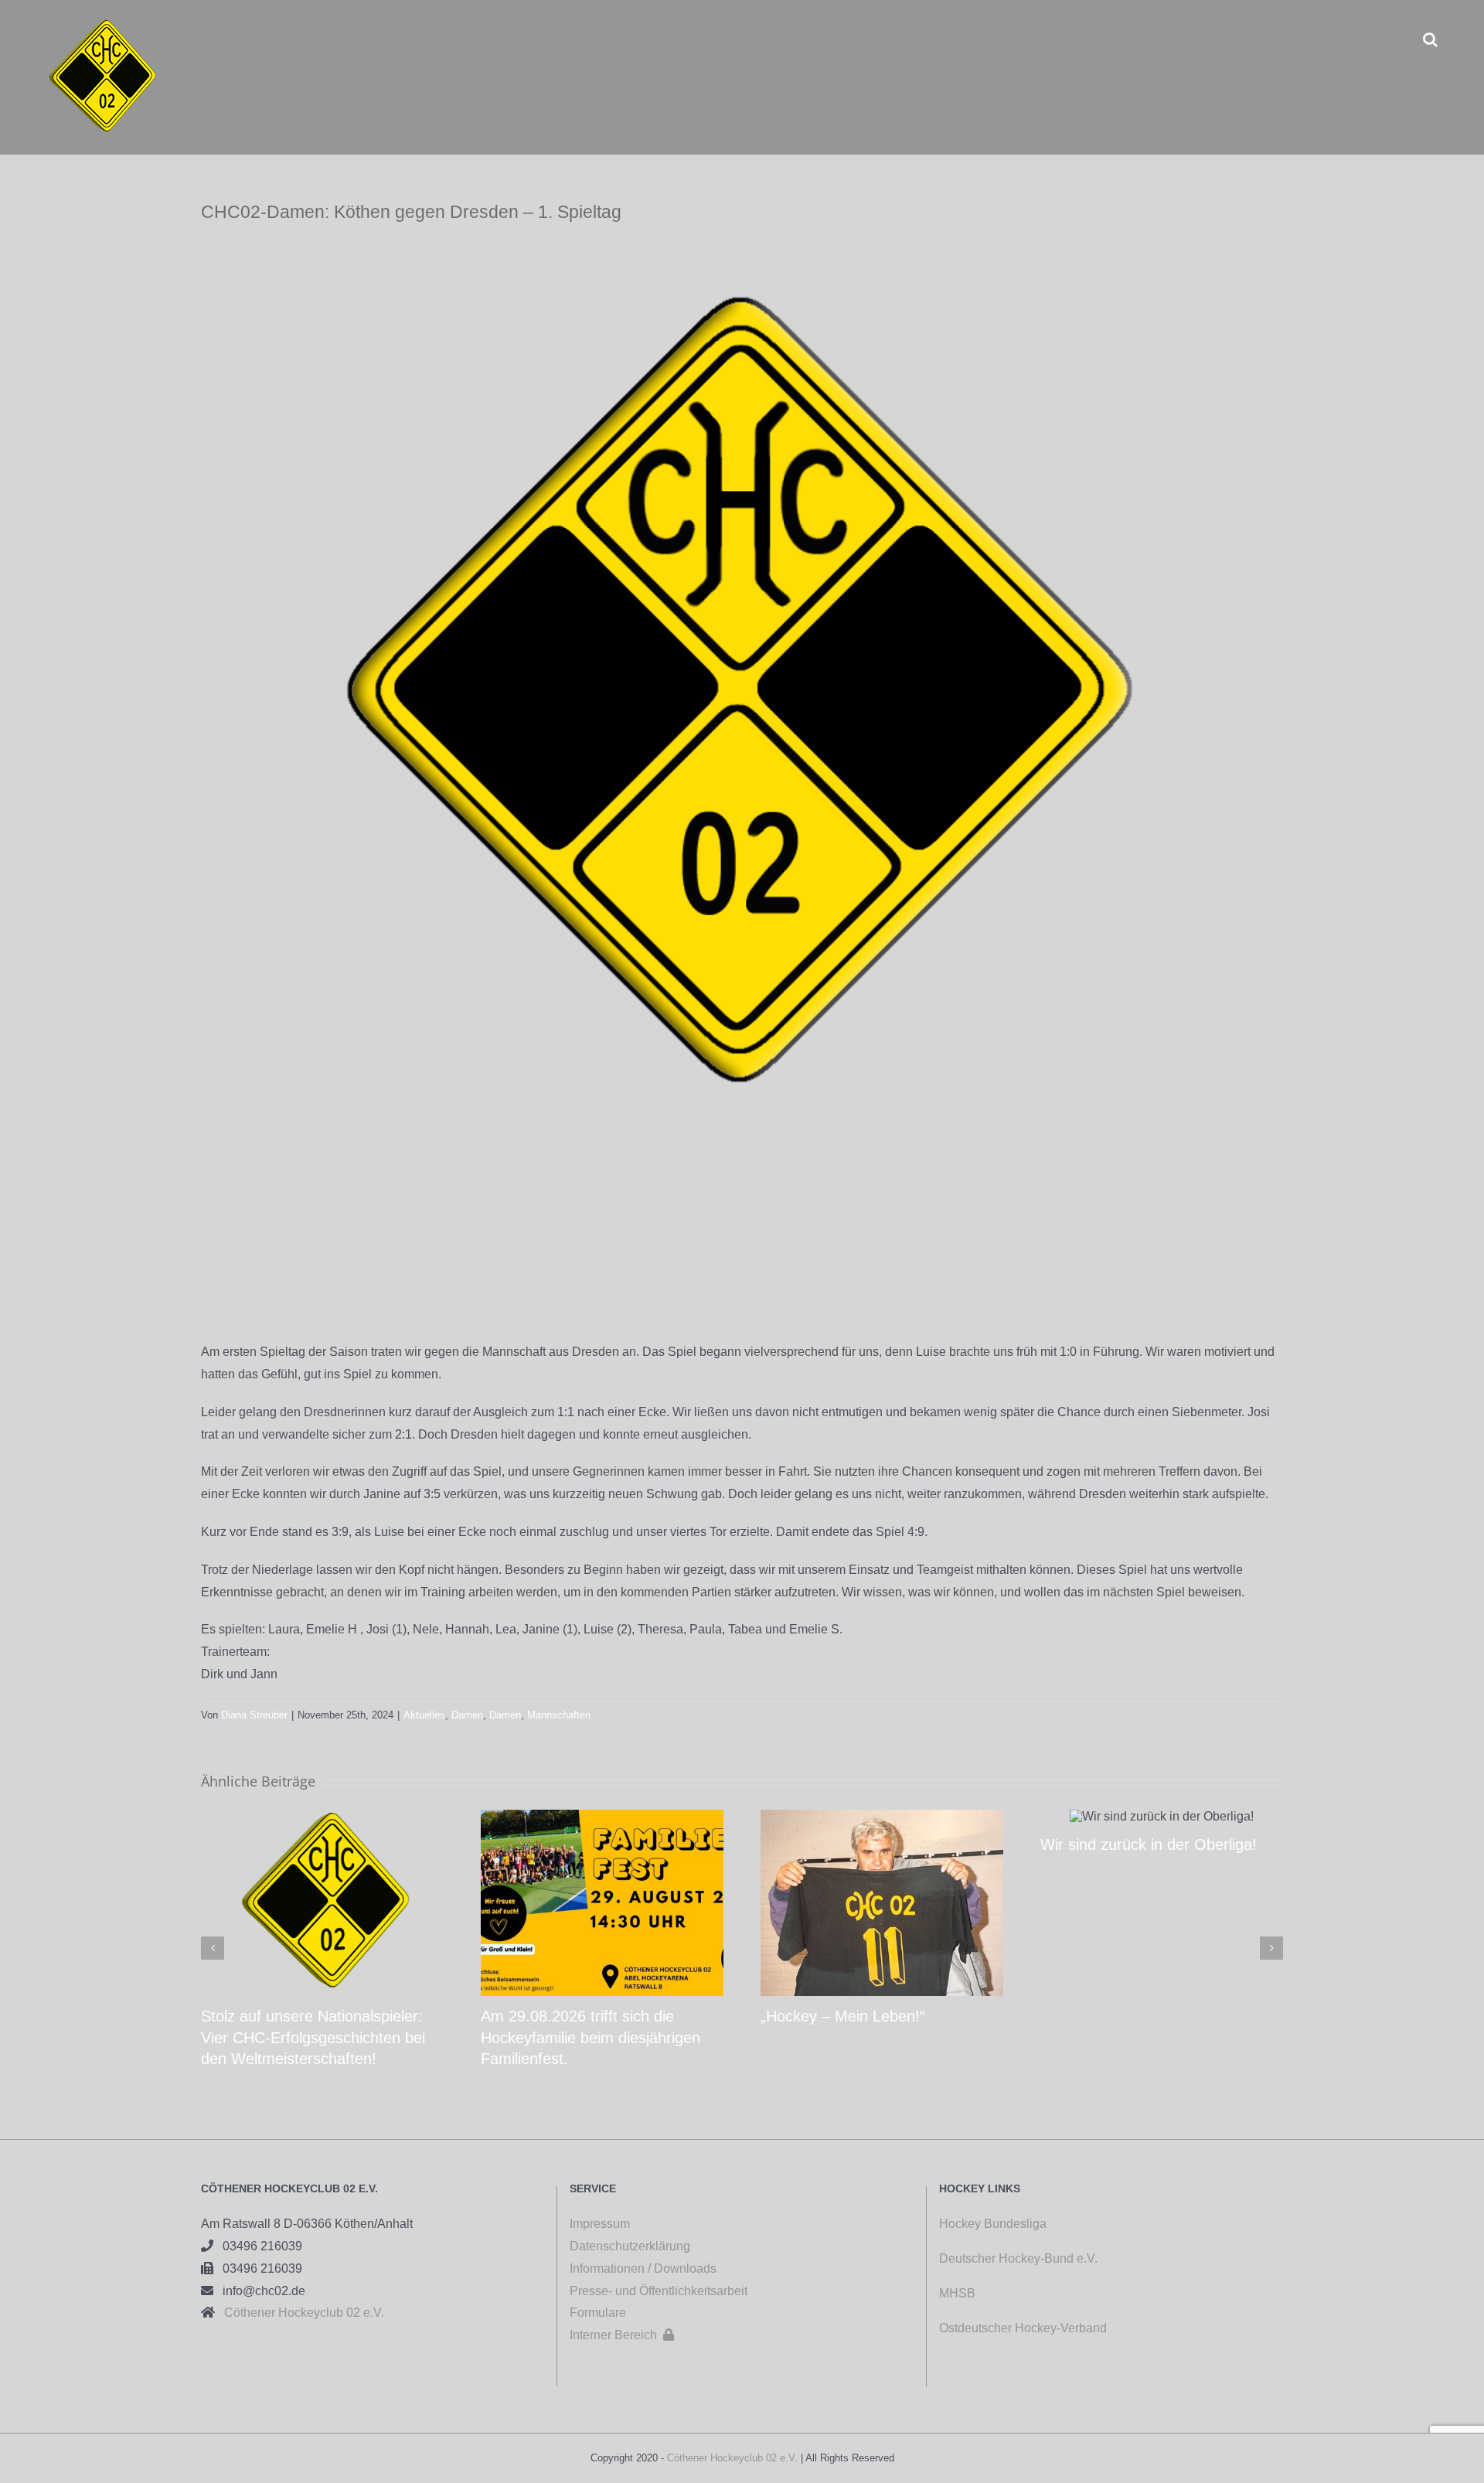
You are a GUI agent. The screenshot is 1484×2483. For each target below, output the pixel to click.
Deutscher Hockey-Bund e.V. (1018, 2258)
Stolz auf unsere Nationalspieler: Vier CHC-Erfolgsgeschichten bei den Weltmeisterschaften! (313, 2037)
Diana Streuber (254, 1715)
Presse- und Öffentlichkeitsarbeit (659, 2291)
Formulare (598, 2313)
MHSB (957, 2293)
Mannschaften (559, 1715)
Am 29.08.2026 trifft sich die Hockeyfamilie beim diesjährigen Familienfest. (591, 2037)
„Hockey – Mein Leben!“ (843, 2016)
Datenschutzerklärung (630, 2246)
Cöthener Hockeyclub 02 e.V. (300, 2313)
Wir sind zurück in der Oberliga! (1149, 1844)
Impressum (600, 2224)
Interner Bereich (622, 2335)
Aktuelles (424, 1715)
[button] (1430, 39)
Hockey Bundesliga (993, 2224)
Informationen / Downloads (643, 2268)
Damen (467, 1715)
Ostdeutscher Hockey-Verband (1025, 2328)
